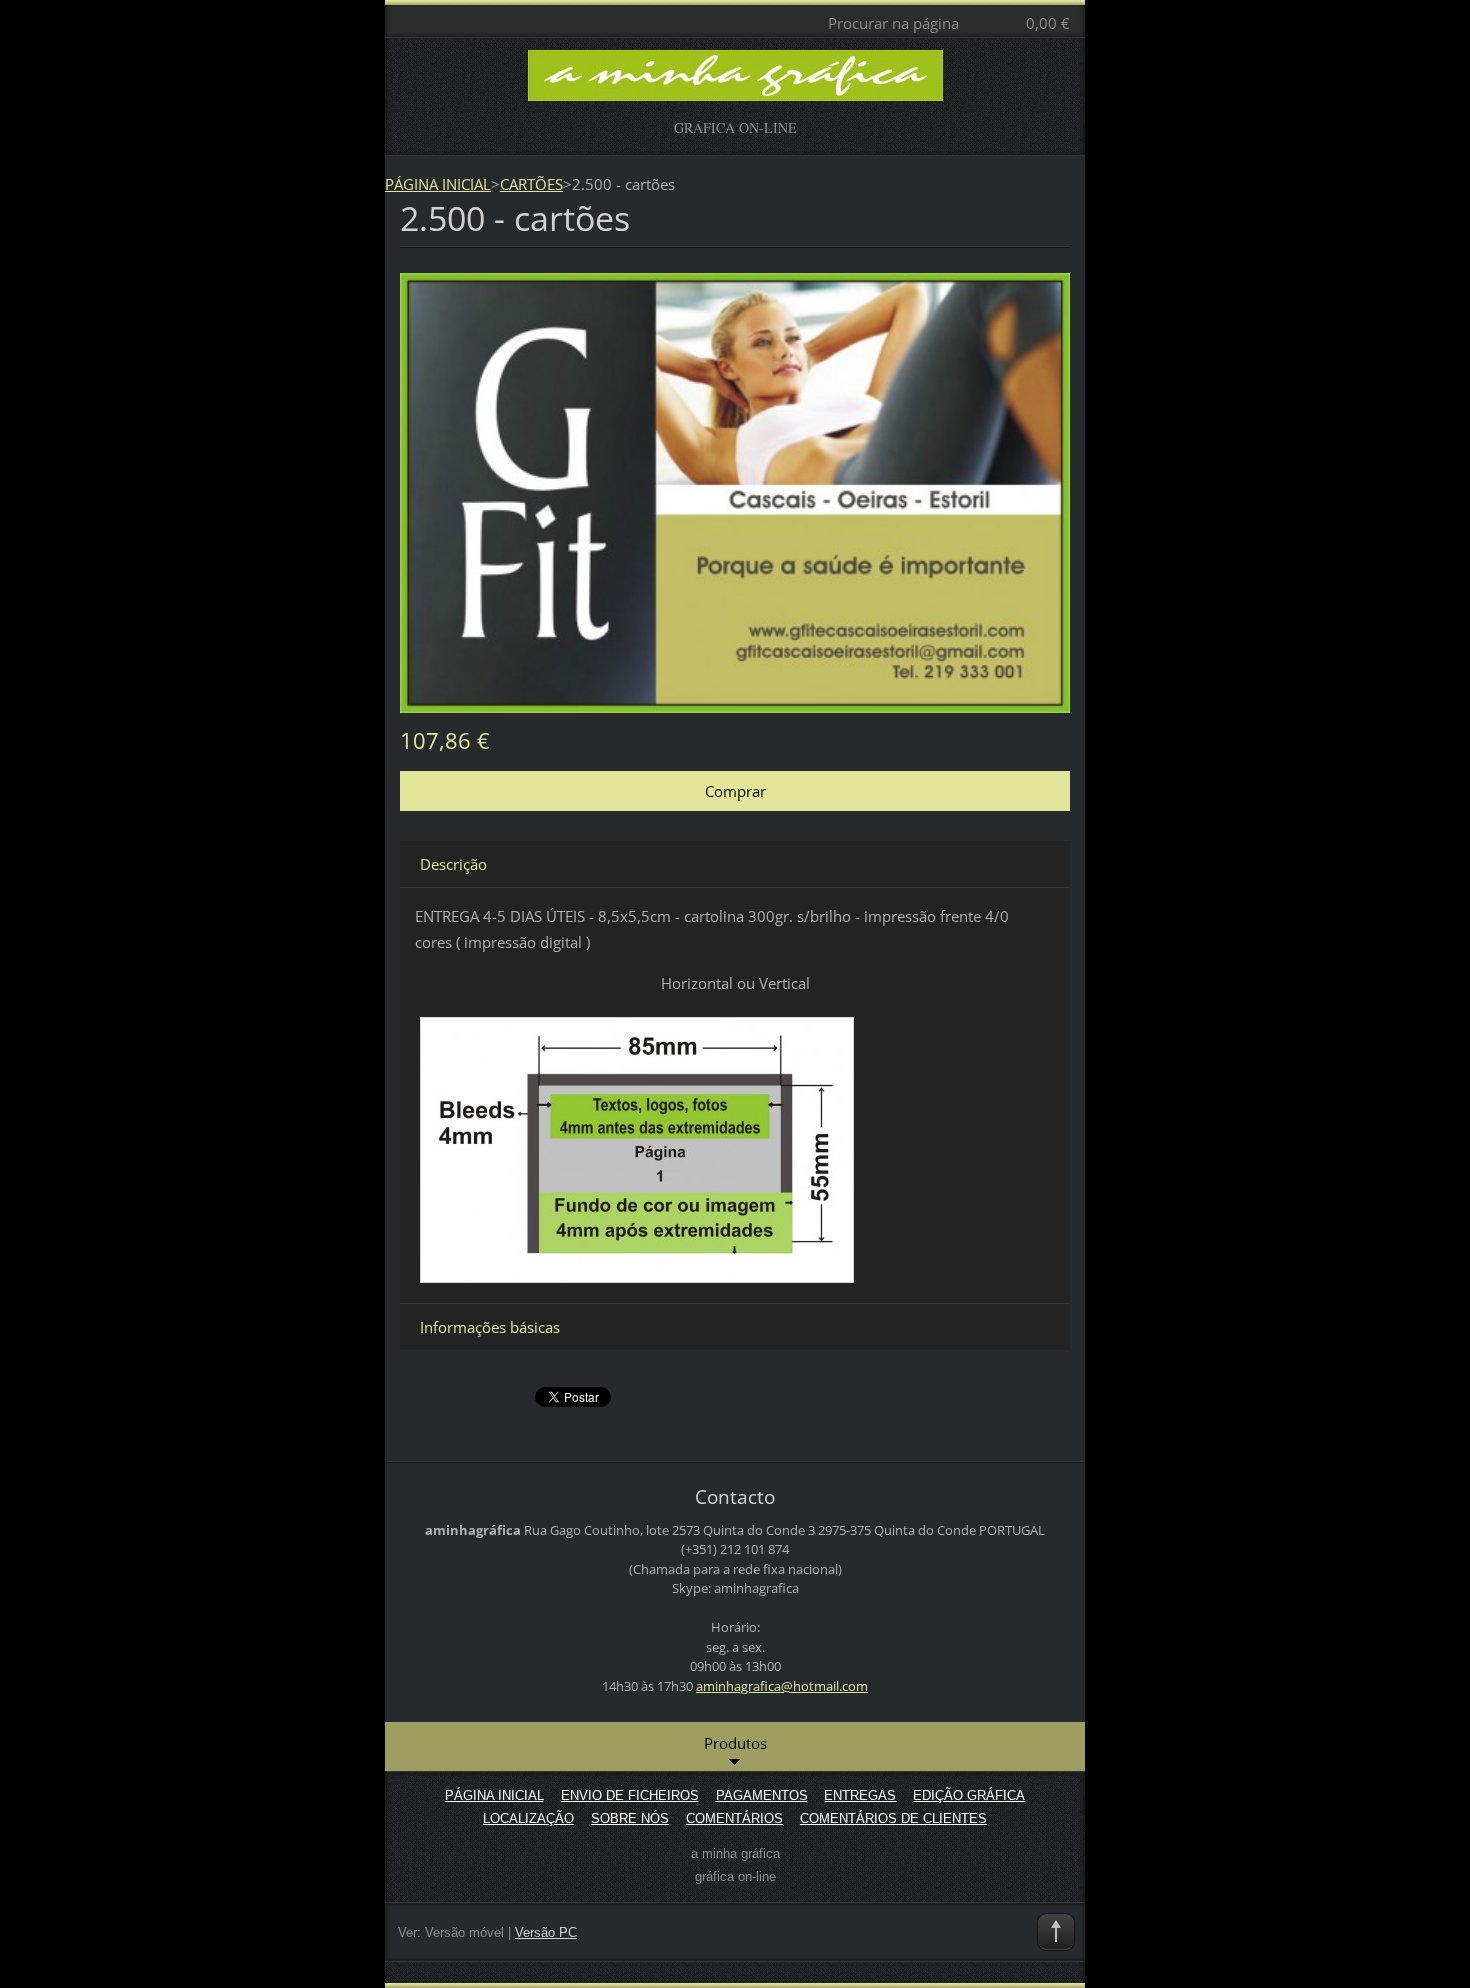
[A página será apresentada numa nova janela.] (735, 491)
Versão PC (546, 1932)
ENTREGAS (860, 1795)
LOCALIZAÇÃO (528, 1818)
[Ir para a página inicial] (735, 84)
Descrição (453, 864)
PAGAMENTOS (762, 1795)
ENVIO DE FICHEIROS (630, 1795)
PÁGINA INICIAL (438, 184)
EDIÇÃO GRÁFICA (969, 1795)
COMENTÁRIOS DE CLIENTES (893, 1818)
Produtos (735, 1743)
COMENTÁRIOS (734, 1818)
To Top (1056, 1932)
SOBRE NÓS (630, 1818)
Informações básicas (490, 1327)
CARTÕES (531, 184)
